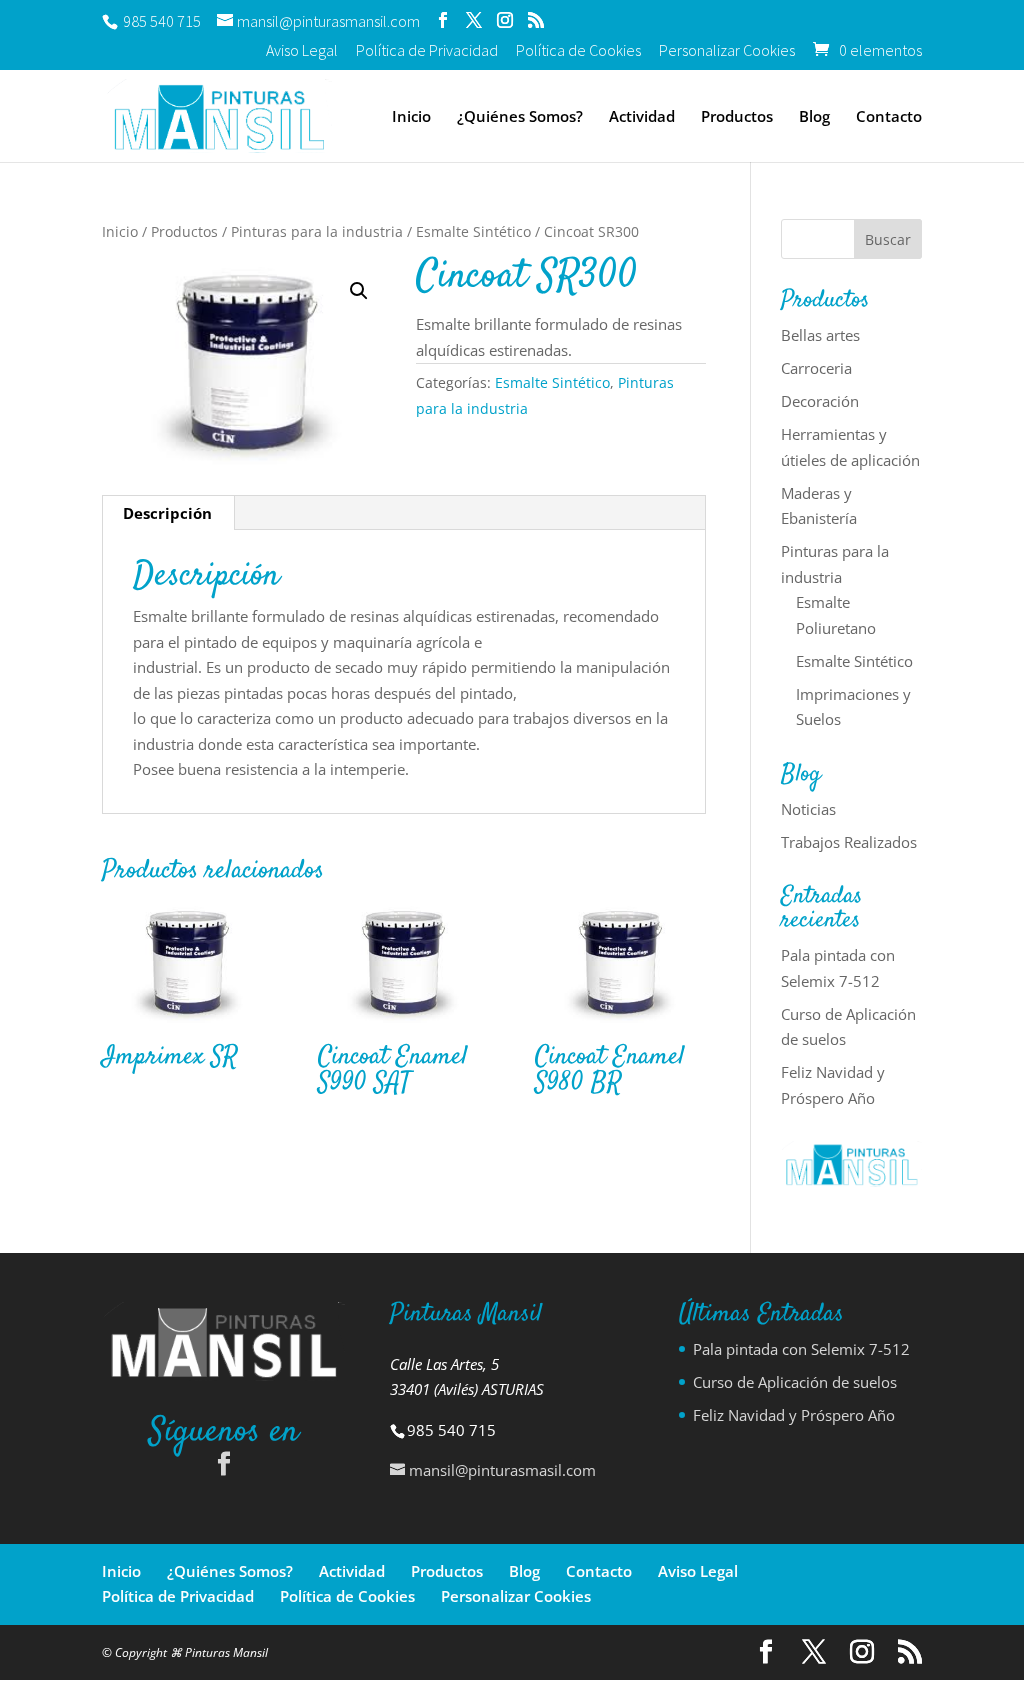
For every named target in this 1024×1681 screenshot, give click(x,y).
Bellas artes (820, 335)
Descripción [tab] (167, 513)
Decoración (820, 401)
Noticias (808, 809)
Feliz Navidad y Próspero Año (794, 1415)
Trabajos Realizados (849, 842)
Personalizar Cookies (727, 51)
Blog (814, 117)
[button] (359, 291)
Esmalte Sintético (473, 231)
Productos (737, 117)
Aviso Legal (302, 51)
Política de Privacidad (427, 51)
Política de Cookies (578, 51)
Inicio (411, 117)
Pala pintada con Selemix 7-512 (801, 1349)
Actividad (642, 117)
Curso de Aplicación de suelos (795, 1382)
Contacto (889, 117)
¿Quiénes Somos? (520, 117)
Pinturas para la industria (317, 231)
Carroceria (816, 368)
